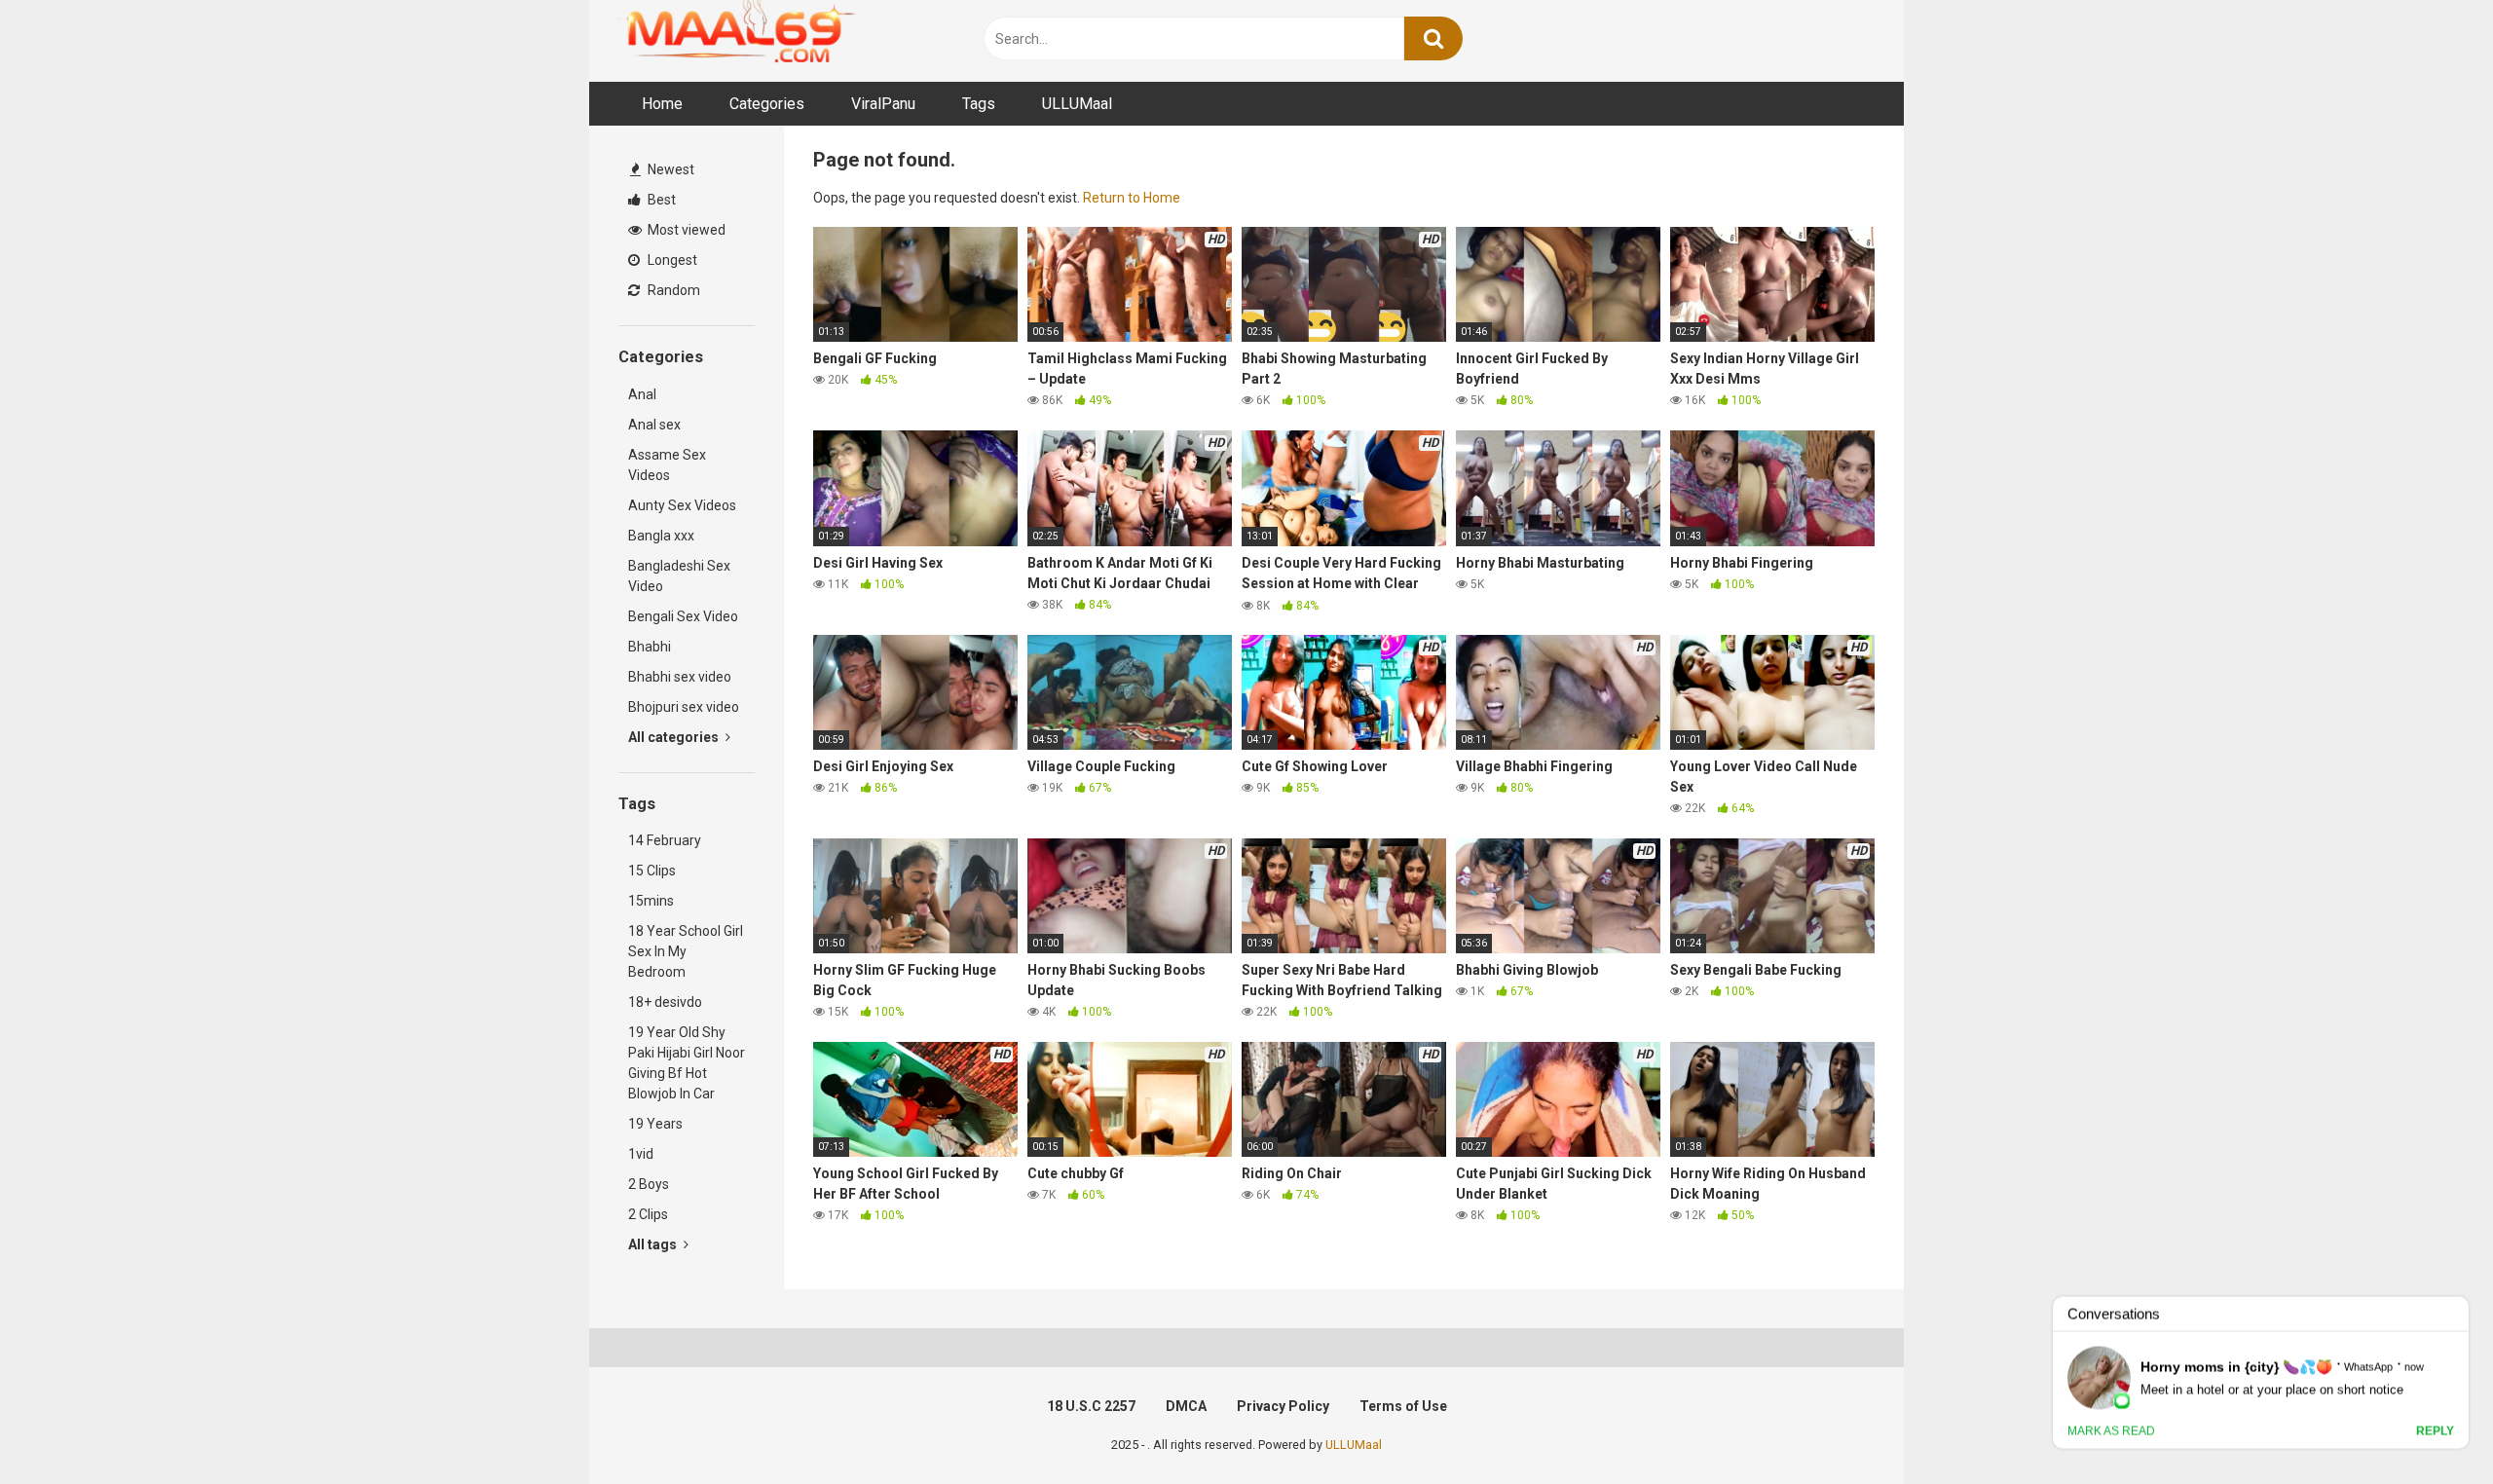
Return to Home (1132, 198)
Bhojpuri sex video (684, 707)
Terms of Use (1403, 1406)
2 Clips (648, 1214)
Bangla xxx (661, 536)
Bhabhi (650, 647)
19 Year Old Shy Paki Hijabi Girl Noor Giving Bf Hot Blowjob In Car (687, 1063)
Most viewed (685, 230)
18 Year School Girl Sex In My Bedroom (686, 951)
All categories (675, 737)
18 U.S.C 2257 (1091, 1406)
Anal (642, 394)
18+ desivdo (665, 1002)
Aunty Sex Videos (682, 505)
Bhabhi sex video (680, 677)
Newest (670, 169)
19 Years (655, 1124)
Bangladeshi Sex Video (679, 576)
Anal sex (654, 425)
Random (672, 290)
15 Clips (652, 871)
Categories (767, 104)
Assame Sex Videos (667, 465)
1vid (641, 1154)
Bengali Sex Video (683, 616)
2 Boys (649, 1184)
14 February (665, 840)
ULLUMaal (1077, 104)
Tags (979, 104)
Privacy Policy (1283, 1406)
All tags (654, 1244)
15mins (651, 901)
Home (662, 104)
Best (660, 200)
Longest (671, 260)
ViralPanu (883, 104)
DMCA (1186, 1406)
